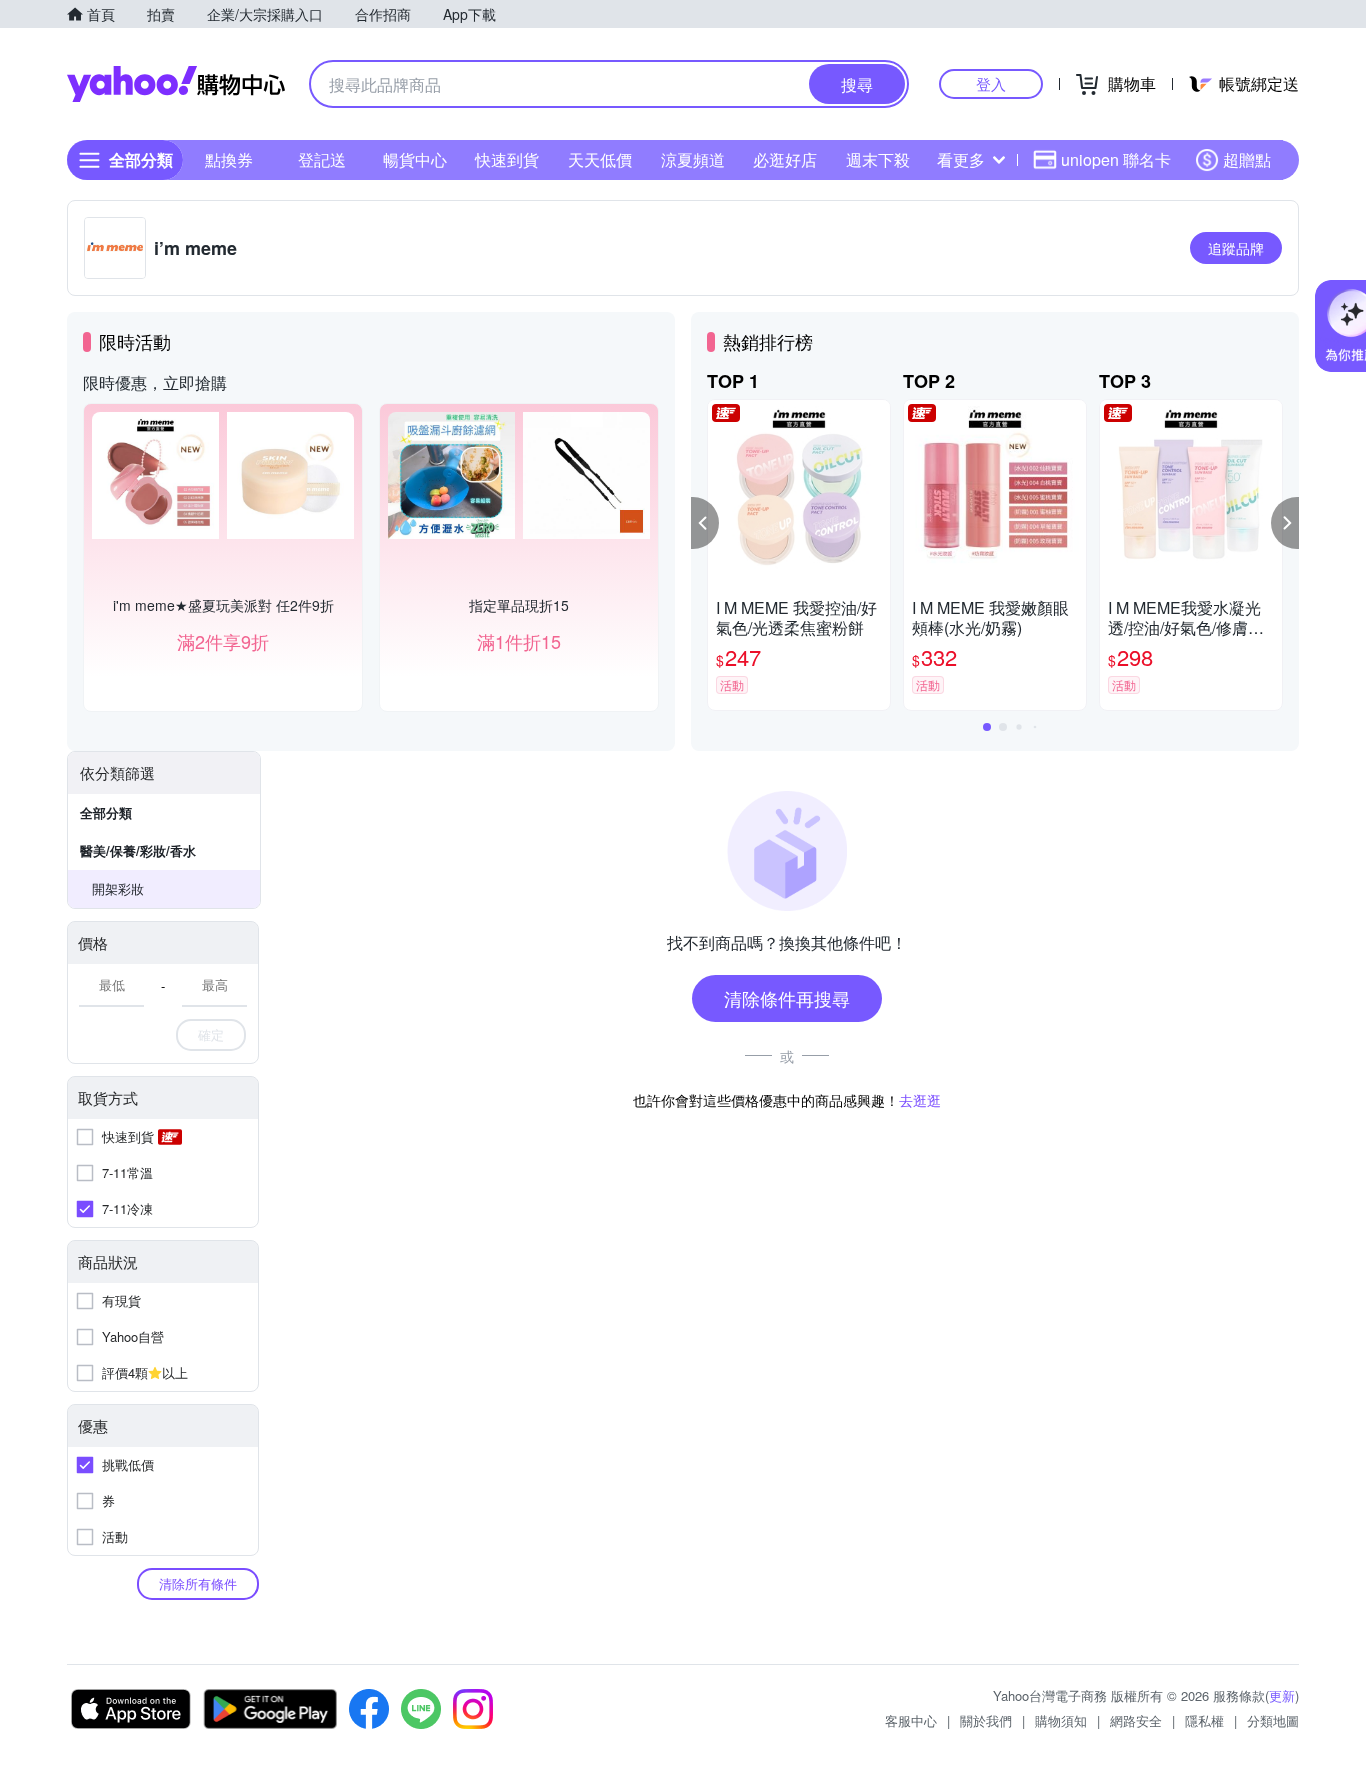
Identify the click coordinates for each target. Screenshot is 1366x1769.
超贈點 (1247, 159)
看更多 (961, 159)
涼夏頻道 (693, 159)
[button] (705, 523)
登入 (991, 83)
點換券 (229, 159)
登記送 (322, 159)
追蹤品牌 (1236, 248)
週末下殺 (878, 159)
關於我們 (986, 1720)
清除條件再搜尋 (787, 998)
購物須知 (1061, 1720)
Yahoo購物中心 (176, 84)
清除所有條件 (198, 1583)
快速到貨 (507, 159)
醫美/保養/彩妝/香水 (138, 850)
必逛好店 (785, 159)
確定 (211, 1034)
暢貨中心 (415, 159)
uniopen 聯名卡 (1116, 159)
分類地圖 (1273, 1720)
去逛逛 (920, 1100)
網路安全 (1136, 1720)
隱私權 (1204, 1720)
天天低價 (600, 159)
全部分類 (106, 812)
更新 (1282, 1695)
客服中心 (911, 1720)
